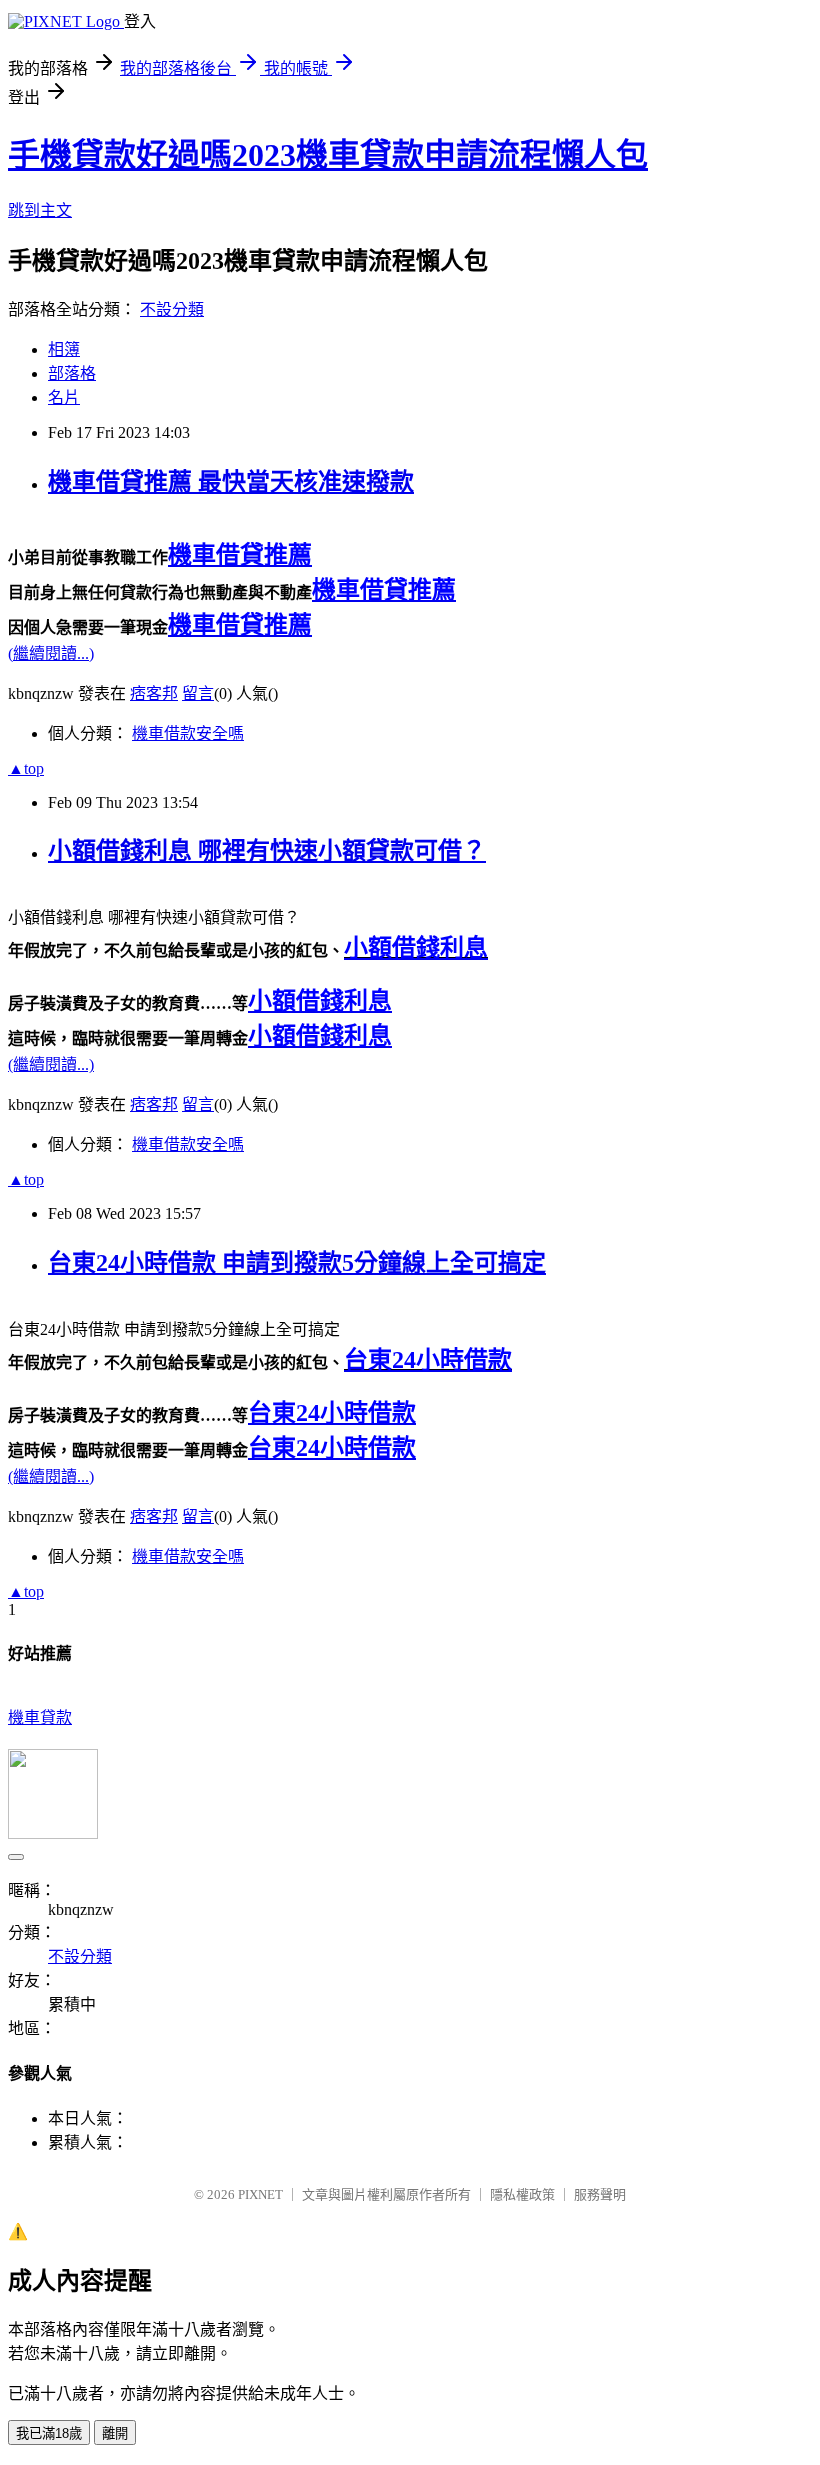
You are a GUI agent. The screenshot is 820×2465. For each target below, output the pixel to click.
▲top (26, 768)
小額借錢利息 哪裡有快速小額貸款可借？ (267, 851)
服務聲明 (600, 2194)
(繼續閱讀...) (51, 653)
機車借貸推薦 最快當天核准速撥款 (231, 482)
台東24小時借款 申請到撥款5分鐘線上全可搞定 (297, 1263)
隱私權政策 (522, 2194)
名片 (64, 397)
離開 (115, 2433)
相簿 (64, 349)
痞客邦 (154, 693)
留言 (198, 693)
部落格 (72, 373)
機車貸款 (40, 1717)
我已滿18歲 (49, 2433)
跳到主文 (40, 210)
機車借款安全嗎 (188, 733)
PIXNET (260, 2194)
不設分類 (172, 309)
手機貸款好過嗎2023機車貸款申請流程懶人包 (328, 155)
